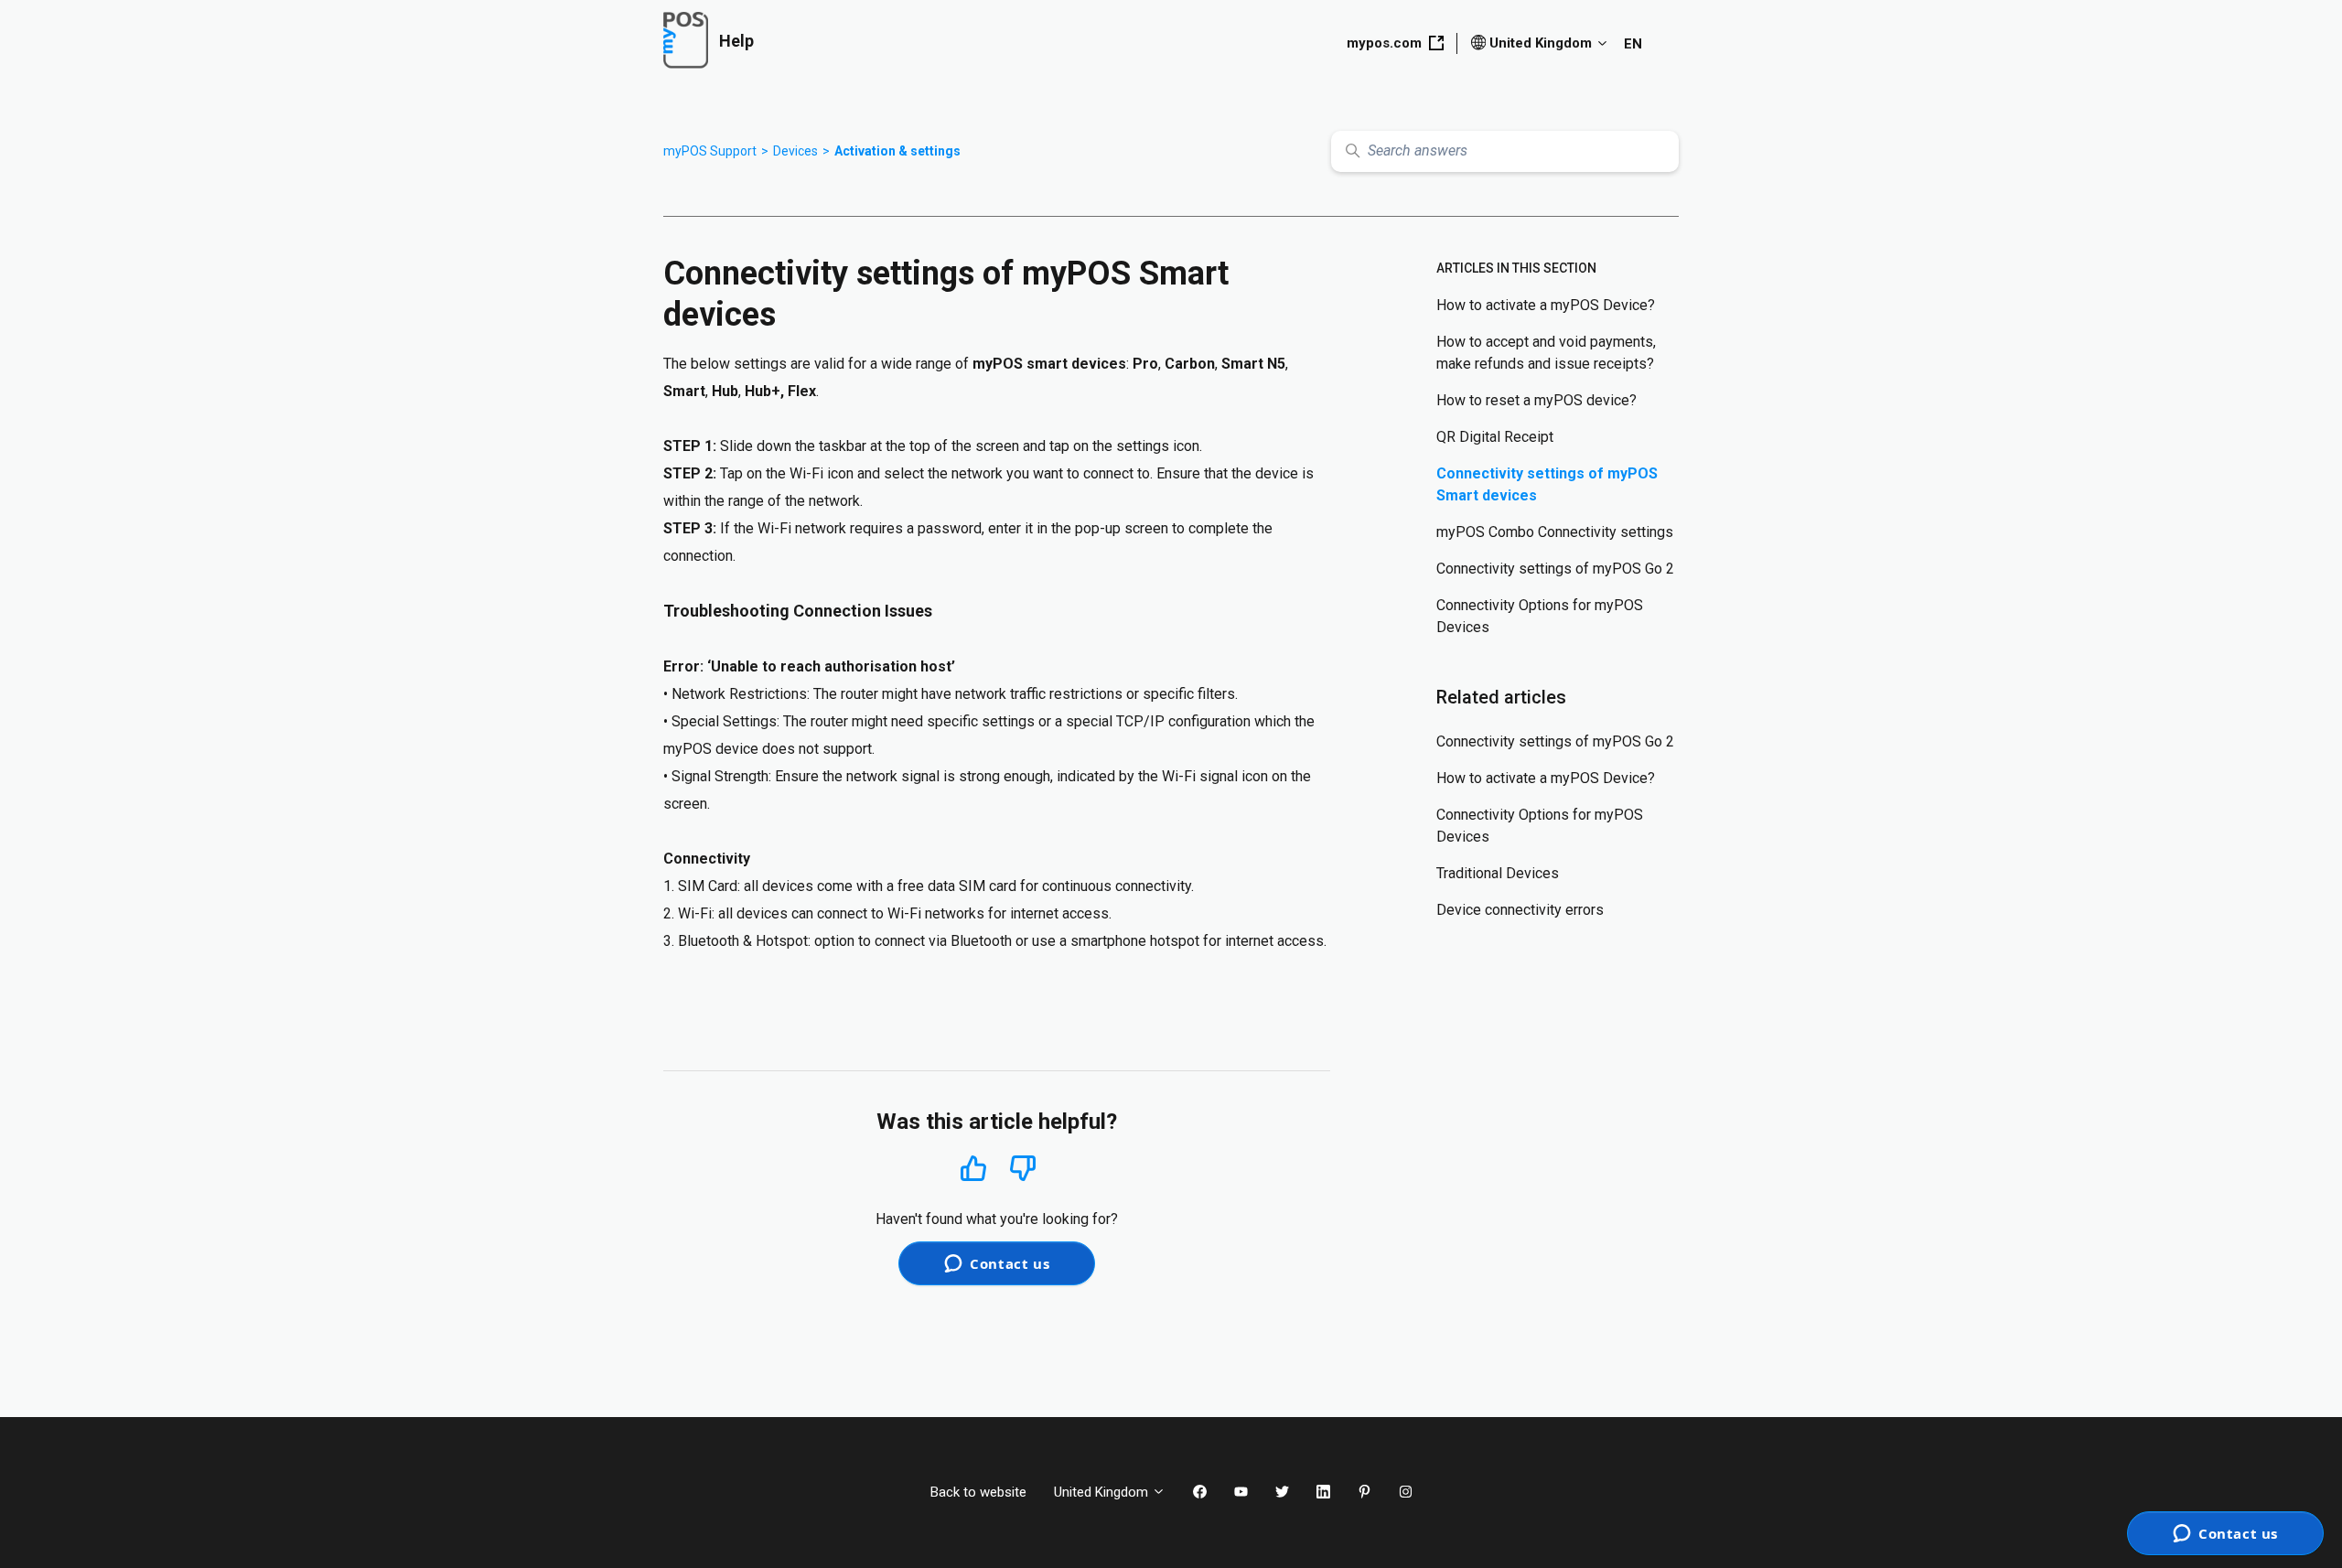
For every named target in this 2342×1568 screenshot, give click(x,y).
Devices (795, 151)
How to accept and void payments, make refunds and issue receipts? (1546, 353)
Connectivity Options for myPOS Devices (1540, 616)
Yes (973, 1168)
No (1023, 1169)
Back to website (978, 1492)
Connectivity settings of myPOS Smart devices (1547, 484)
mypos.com (1384, 43)
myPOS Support (710, 151)
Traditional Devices (1498, 873)
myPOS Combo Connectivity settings (1555, 532)
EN (1633, 44)
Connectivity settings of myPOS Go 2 (1555, 569)
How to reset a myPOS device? (1536, 400)
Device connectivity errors (1520, 910)
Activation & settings (897, 151)
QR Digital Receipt (1495, 437)
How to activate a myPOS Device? (1546, 305)
